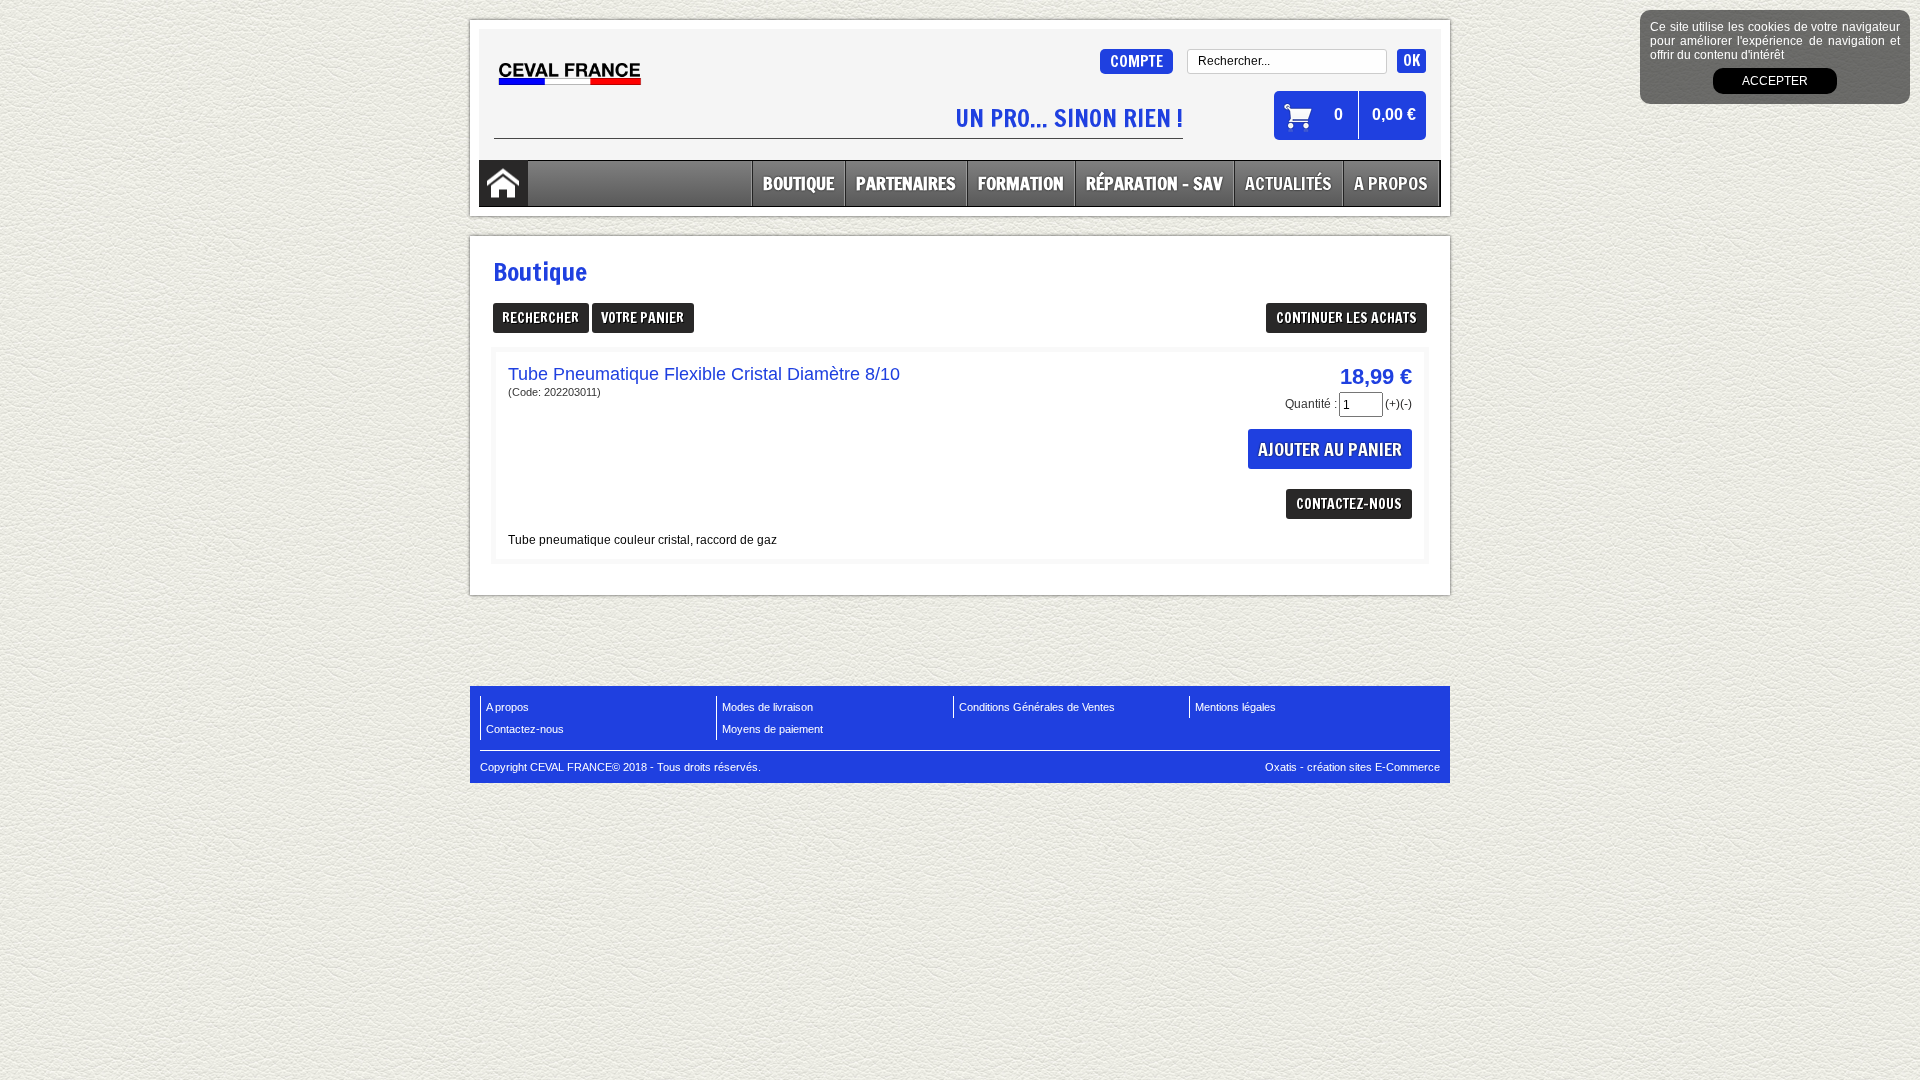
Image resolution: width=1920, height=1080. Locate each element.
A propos (507, 707)
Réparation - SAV (1154, 183)
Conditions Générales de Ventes (1037, 707)
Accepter (1775, 81)
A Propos (1391, 183)
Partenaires (906, 183)
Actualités (1288, 183)
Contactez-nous (525, 729)
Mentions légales (1235, 707)
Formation (1021, 183)
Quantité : (1311, 404)
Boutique (798, 183)
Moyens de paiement (772, 729)
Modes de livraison (767, 707)
